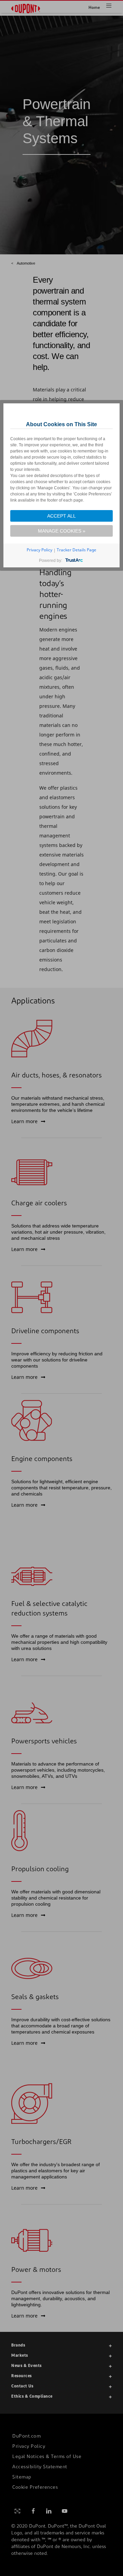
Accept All (61, 516)
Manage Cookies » (62, 531)
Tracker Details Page (77, 550)
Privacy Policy (39, 550)
